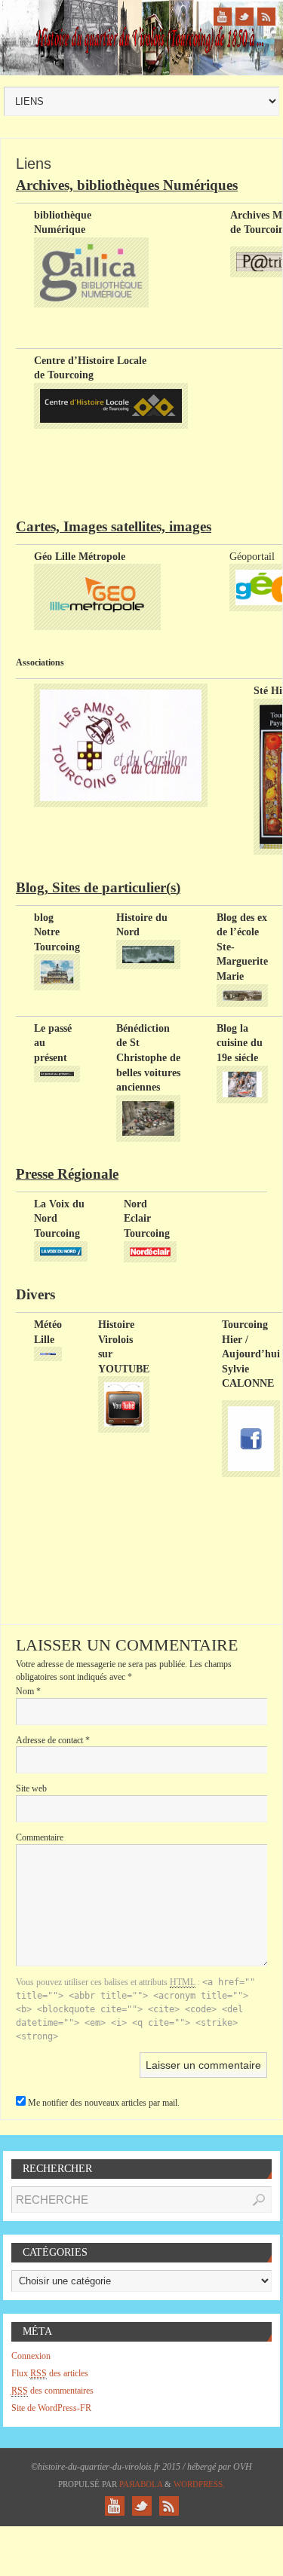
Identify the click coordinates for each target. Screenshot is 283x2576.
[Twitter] (245, 17)
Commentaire (40, 1837)
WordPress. (199, 2484)
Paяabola (141, 2484)
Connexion (31, 2356)
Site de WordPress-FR (51, 2408)
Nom (28, 1691)
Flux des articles (50, 2373)
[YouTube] (223, 17)
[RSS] (266, 17)
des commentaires (52, 2391)
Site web (31, 1788)
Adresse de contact (53, 1740)
